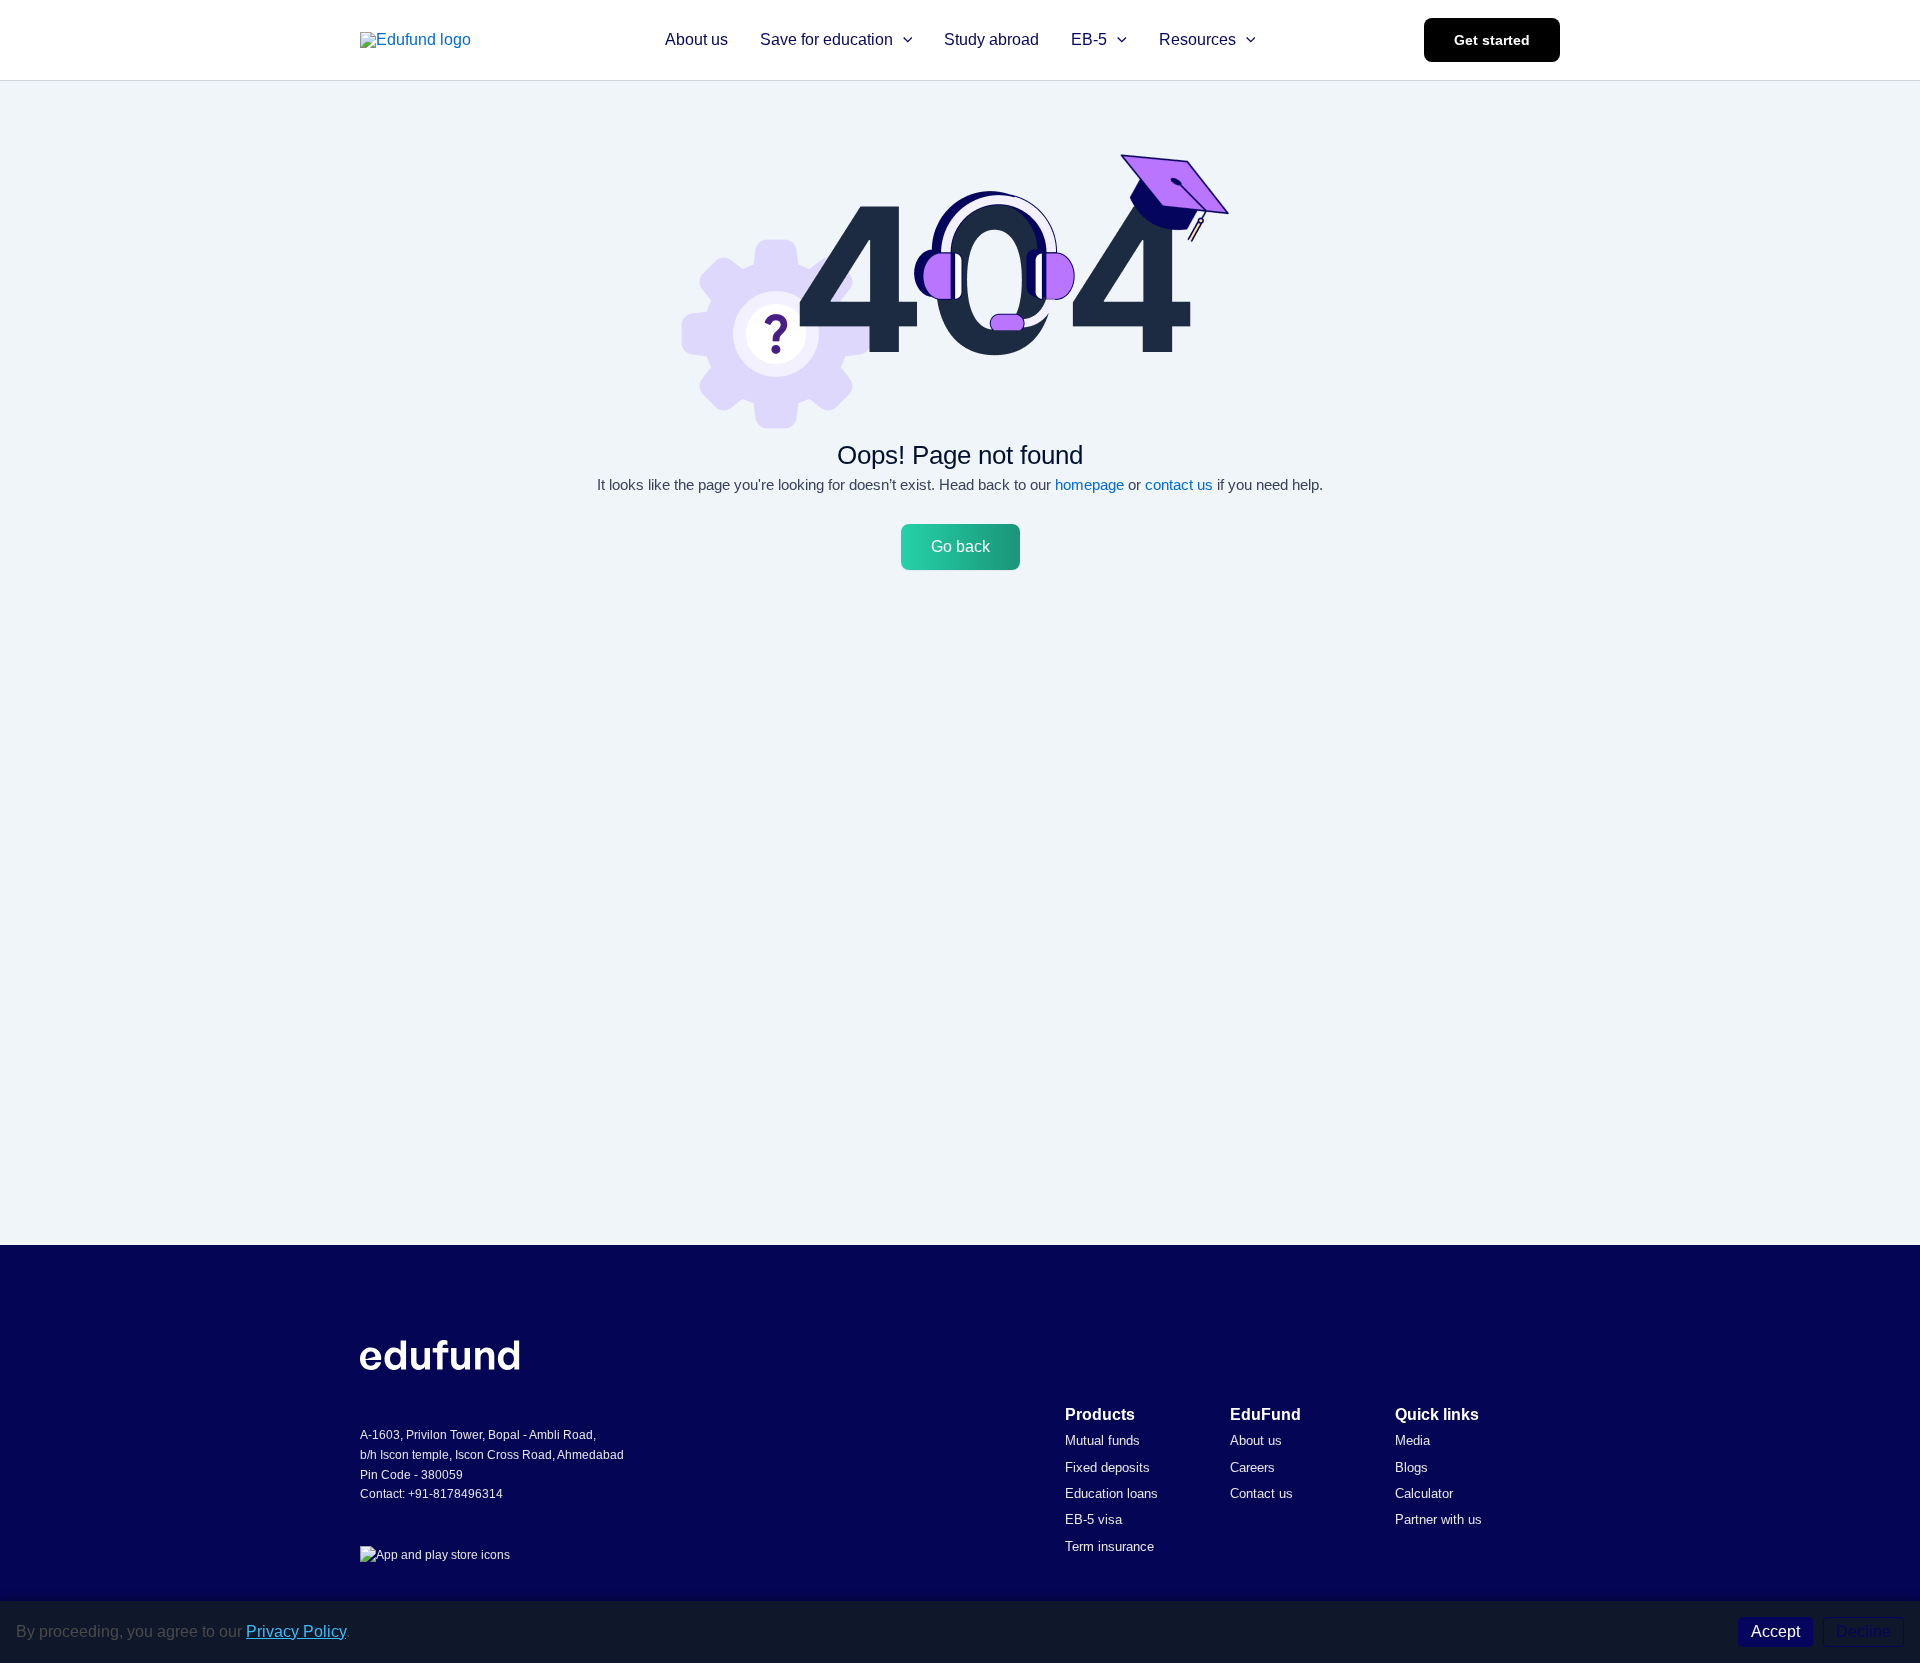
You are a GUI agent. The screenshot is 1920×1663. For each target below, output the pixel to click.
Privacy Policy (296, 1631)
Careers (1252, 1467)
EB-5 (1089, 39)
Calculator (1424, 1493)
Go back (960, 546)
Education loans (1111, 1493)
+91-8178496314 (455, 1494)
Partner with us (1438, 1519)
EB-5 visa (1093, 1519)
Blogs (1411, 1467)
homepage (1089, 484)
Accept (1775, 1631)
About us (696, 39)
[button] (903, 40)
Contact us (1261, 1493)
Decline (1863, 1631)
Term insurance (1109, 1546)
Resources (1197, 39)
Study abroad (991, 39)
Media (1412, 1440)
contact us (1179, 484)
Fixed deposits (1107, 1467)
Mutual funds (1102, 1440)
